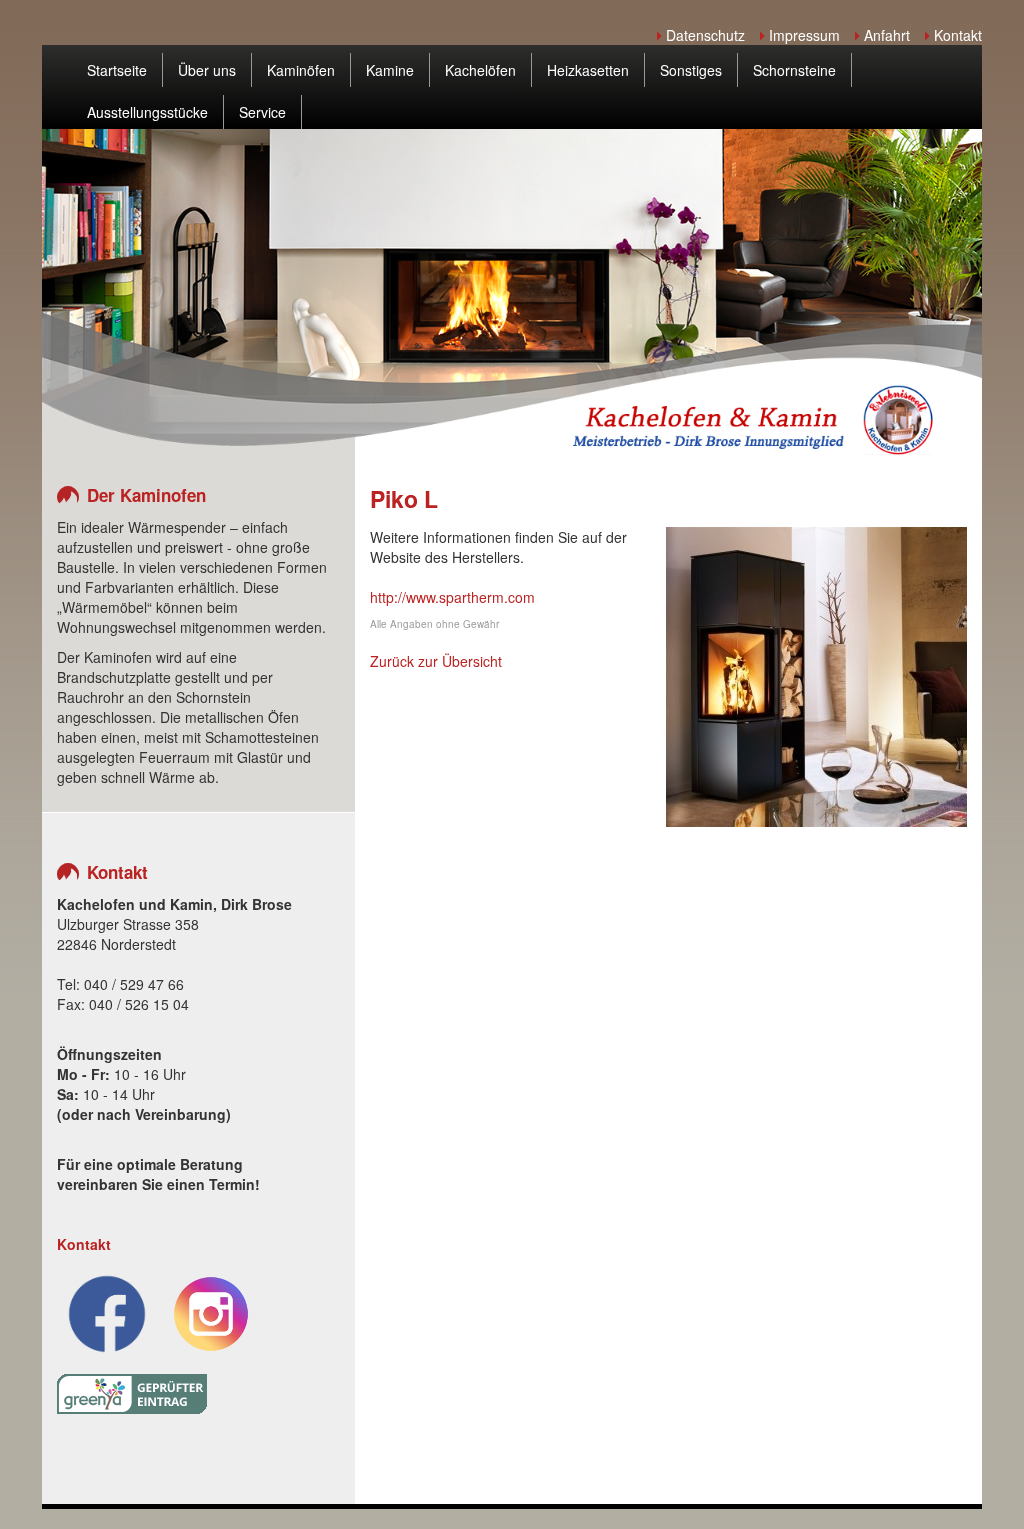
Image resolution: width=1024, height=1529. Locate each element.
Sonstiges (691, 70)
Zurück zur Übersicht (436, 661)
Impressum (802, 35)
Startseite (117, 70)
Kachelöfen (480, 70)
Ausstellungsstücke (147, 112)
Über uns (207, 70)
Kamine (390, 70)
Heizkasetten (588, 70)
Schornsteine (794, 70)
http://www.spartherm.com (452, 597)
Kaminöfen (301, 70)
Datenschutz (703, 35)
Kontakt (956, 35)
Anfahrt (885, 35)
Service (262, 112)
